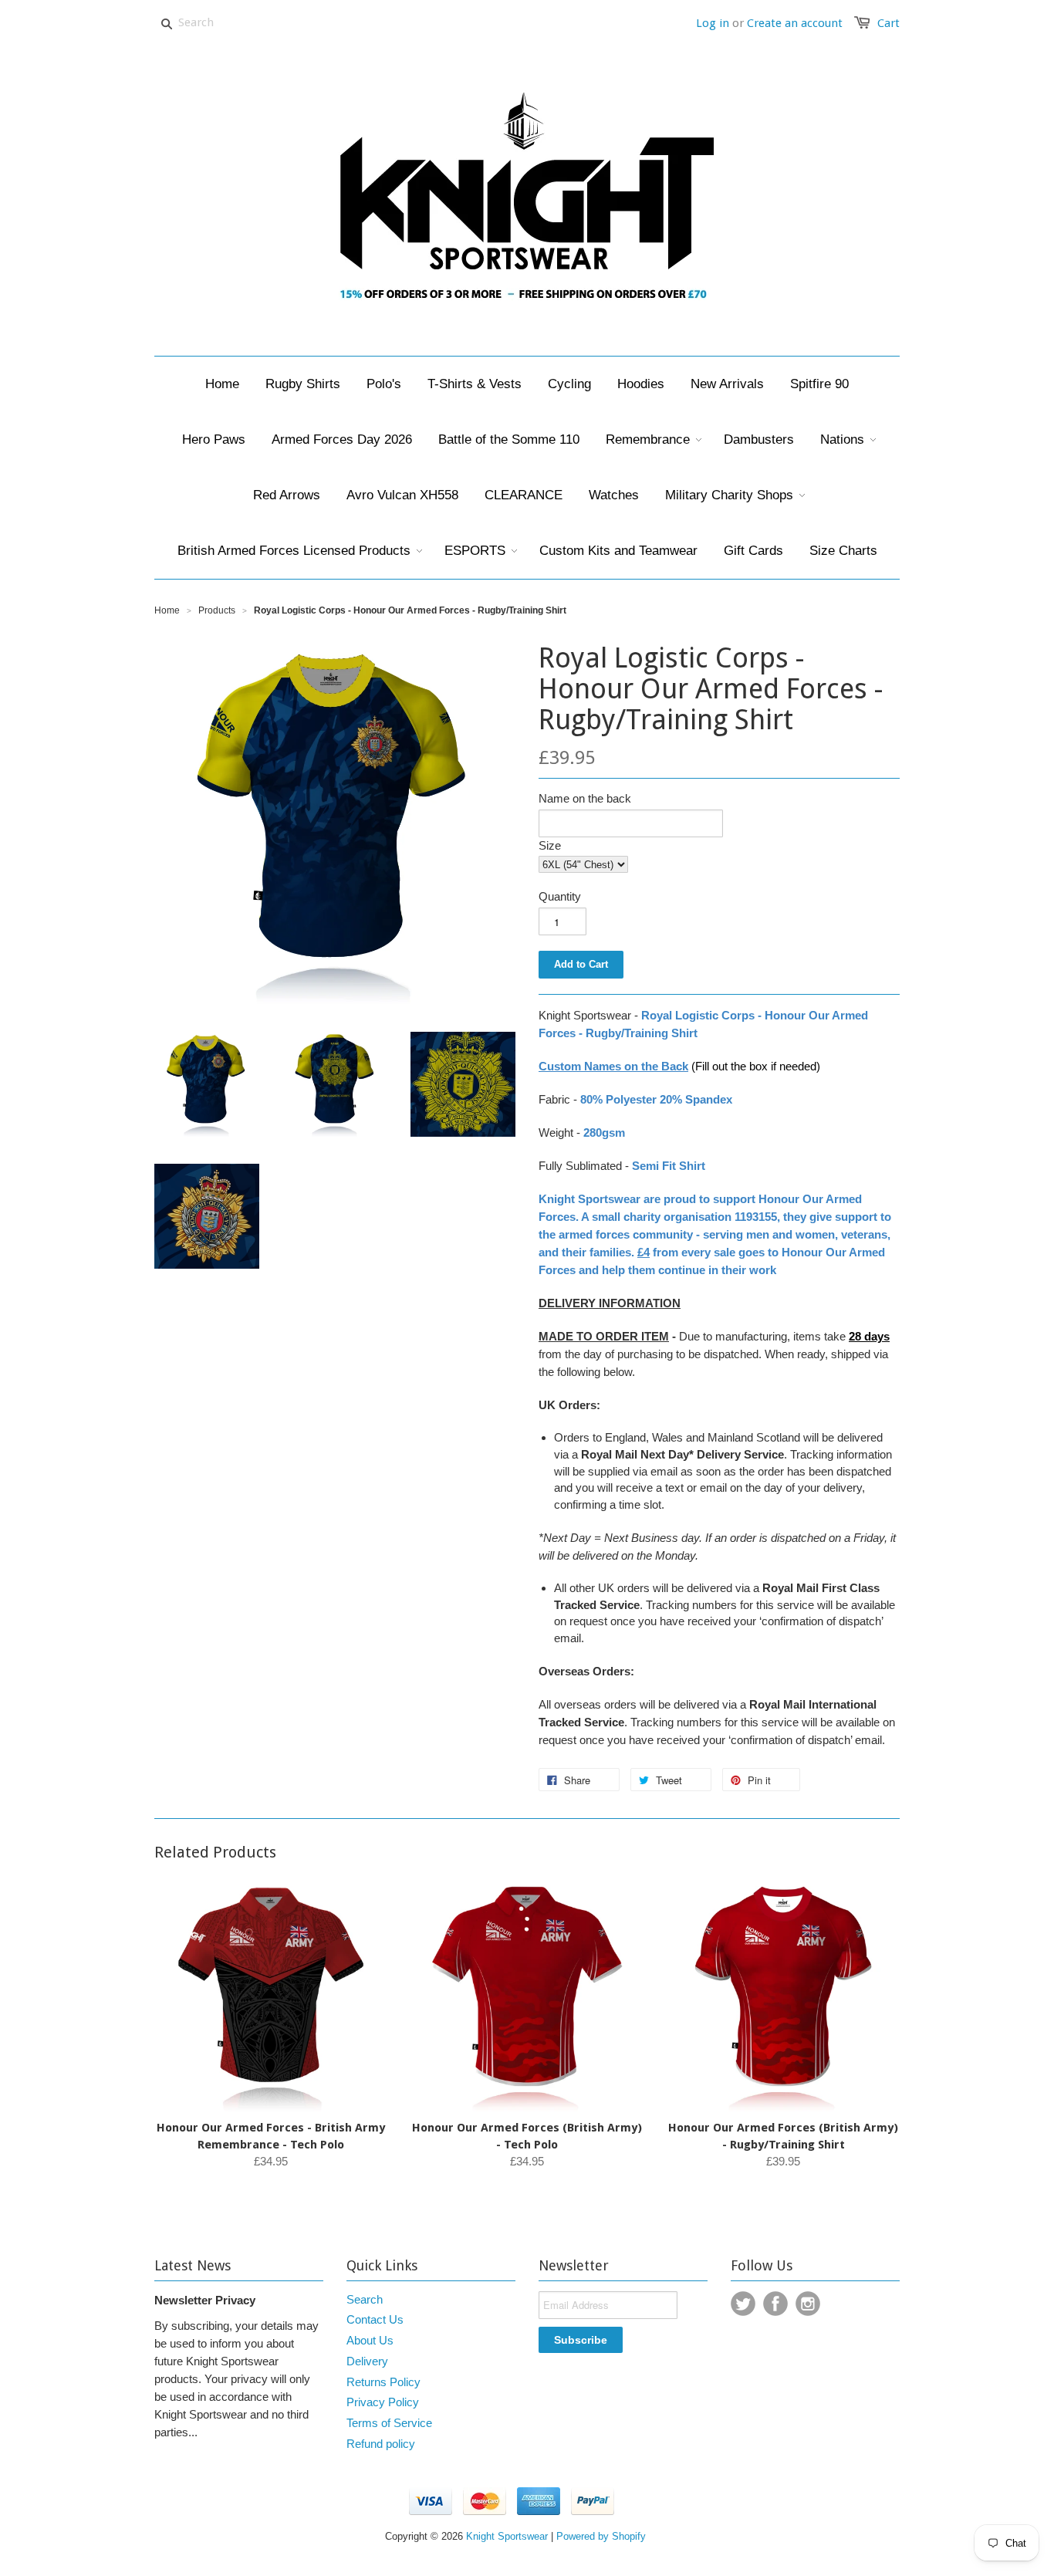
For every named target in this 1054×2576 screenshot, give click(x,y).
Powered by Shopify (601, 2536)
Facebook (775, 2304)
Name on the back (585, 798)
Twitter (743, 2304)
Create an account (795, 23)
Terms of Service (389, 2423)
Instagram (808, 2304)
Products (217, 610)
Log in (713, 23)
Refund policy (381, 2444)
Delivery (367, 2361)
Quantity (560, 896)
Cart (888, 23)
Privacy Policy (383, 2402)
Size (550, 845)
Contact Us (375, 2319)
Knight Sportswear (507, 2536)
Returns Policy (383, 2382)
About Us (370, 2340)
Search (365, 2299)
